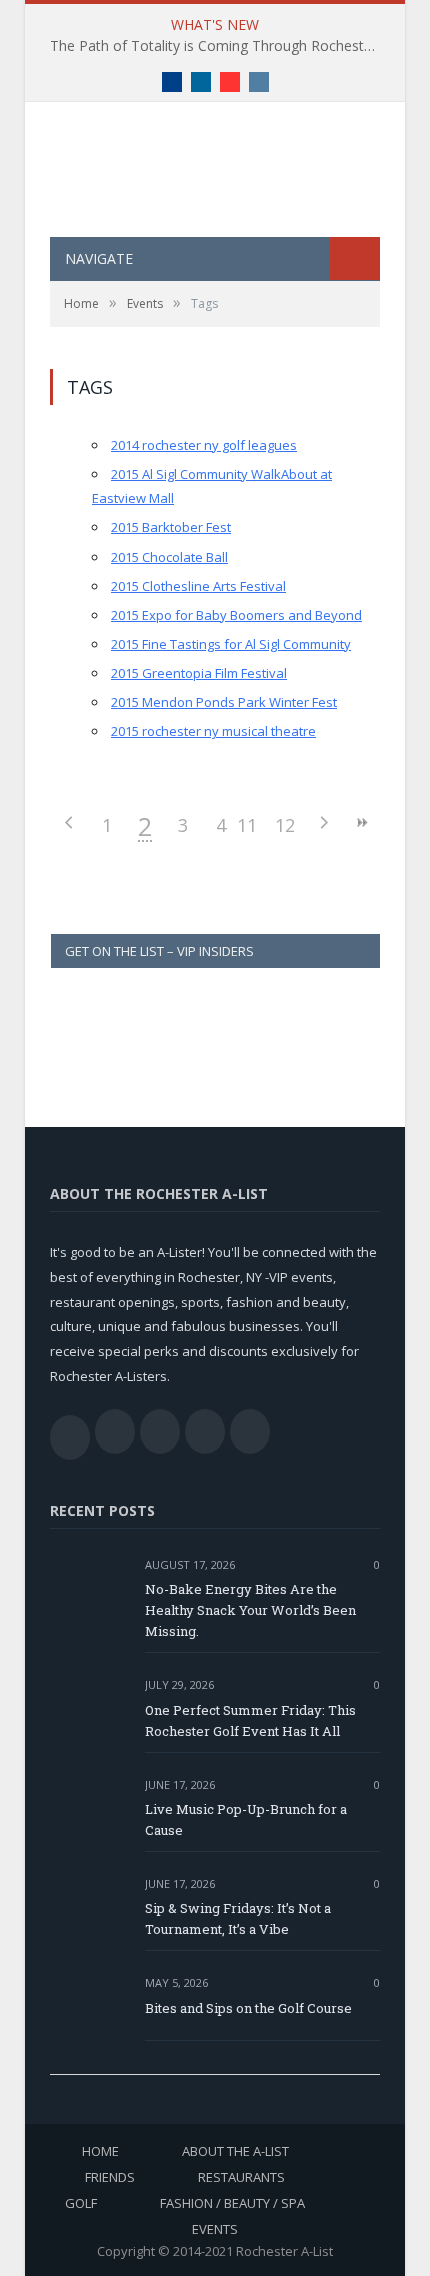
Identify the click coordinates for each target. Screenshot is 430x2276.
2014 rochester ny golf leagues (204, 445)
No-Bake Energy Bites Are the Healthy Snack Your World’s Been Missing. (250, 1610)
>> (361, 822)
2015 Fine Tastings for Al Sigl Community (231, 644)
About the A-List (235, 2151)
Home (100, 2151)
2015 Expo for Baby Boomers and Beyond (236, 615)
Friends (110, 2177)
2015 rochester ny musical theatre (213, 731)
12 (285, 825)
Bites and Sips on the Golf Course (248, 2008)
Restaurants (241, 2177)
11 (247, 825)
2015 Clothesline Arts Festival (198, 586)
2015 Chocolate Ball (169, 557)
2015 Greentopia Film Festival (199, 673)
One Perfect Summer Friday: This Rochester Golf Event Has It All (250, 1720)
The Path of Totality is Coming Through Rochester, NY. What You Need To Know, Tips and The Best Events (220, 46)
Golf (81, 2203)
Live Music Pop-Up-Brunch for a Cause (246, 1819)
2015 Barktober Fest (171, 527)
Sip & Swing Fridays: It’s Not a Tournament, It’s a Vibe (238, 1918)
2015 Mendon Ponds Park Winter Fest (224, 702)
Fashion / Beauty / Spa (232, 2203)
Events (215, 2229)
